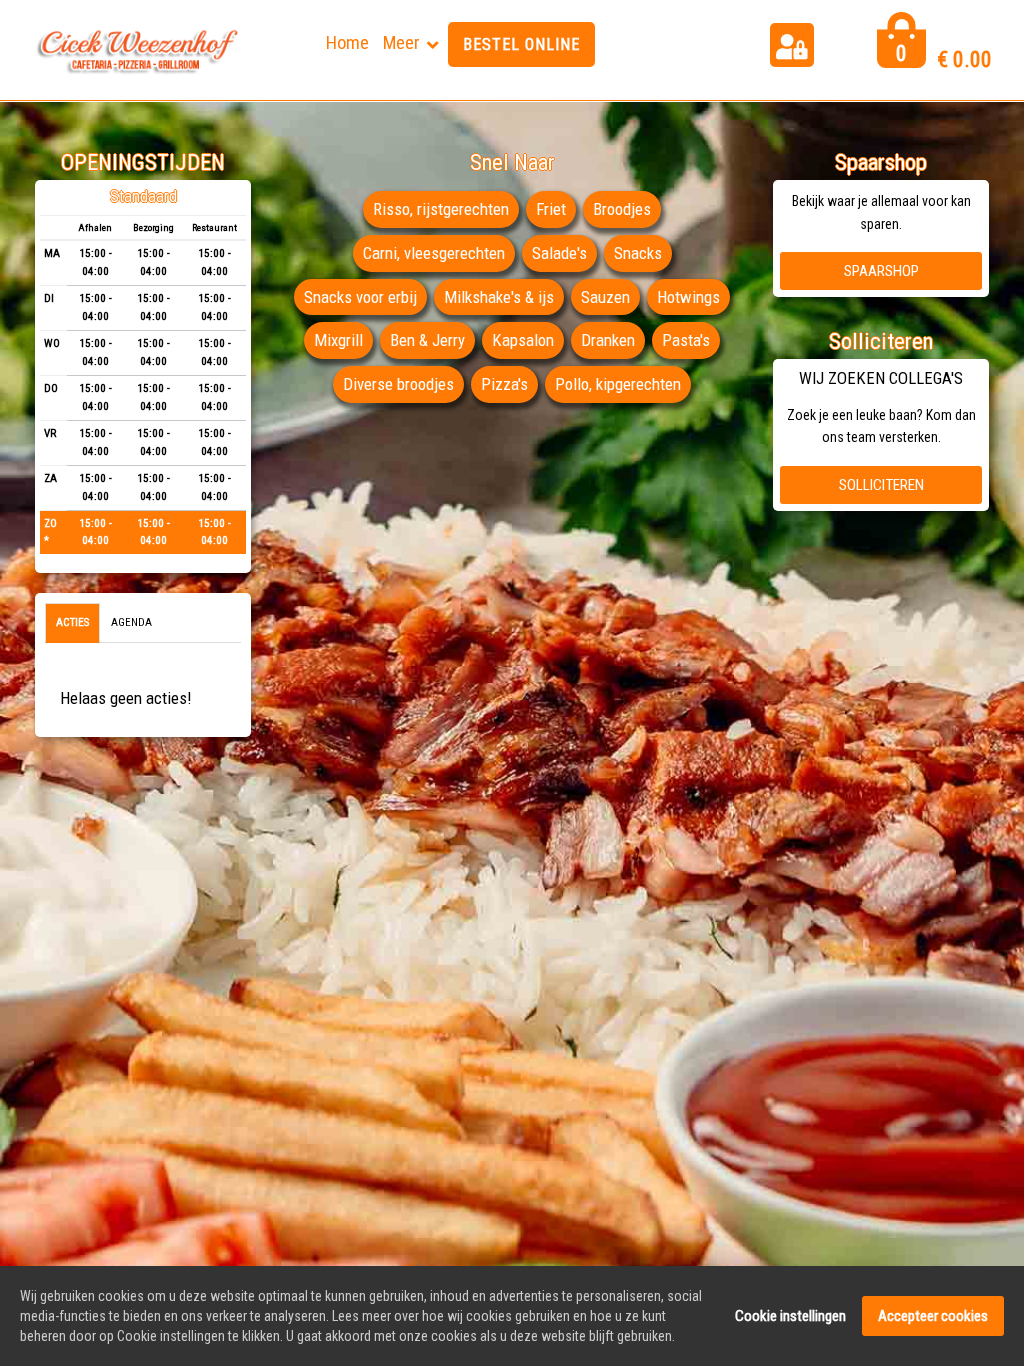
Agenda (131, 622)
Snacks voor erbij (360, 297)
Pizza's (504, 384)
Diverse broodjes (398, 384)
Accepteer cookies (933, 1316)
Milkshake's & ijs (499, 297)
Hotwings (688, 297)
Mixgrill (338, 340)
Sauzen (605, 297)
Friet (551, 209)
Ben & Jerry (427, 340)
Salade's (559, 253)
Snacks (638, 253)
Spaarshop (881, 271)
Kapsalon (523, 340)
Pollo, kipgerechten (618, 384)
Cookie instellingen (790, 1316)
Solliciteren (881, 485)
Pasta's (686, 340)
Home (347, 42)
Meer (401, 42)
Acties (72, 622)
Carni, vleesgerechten (434, 253)
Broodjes (622, 209)
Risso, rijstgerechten (441, 209)
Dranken (608, 340)
